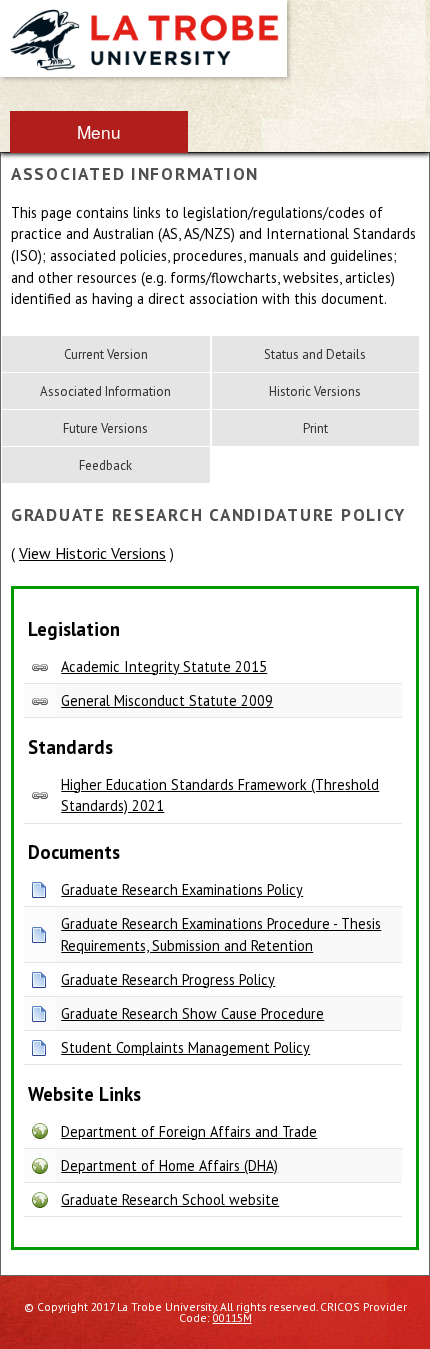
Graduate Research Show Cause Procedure (192, 1013)
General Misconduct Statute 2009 (167, 700)
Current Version (106, 354)
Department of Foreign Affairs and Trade (189, 1131)
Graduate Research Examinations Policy (182, 889)
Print (315, 428)
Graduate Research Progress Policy (168, 979)
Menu (99, 131)
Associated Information (105, 391)
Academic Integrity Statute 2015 (164, 666)
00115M (232, 1317)
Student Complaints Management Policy (185, 1047)
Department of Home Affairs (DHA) (169, 1165)
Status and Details (315, 354)
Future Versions (105, 428)
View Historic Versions (92, 553)
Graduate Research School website (170, 1199)
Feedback (105, 465)
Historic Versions (315, 391)
